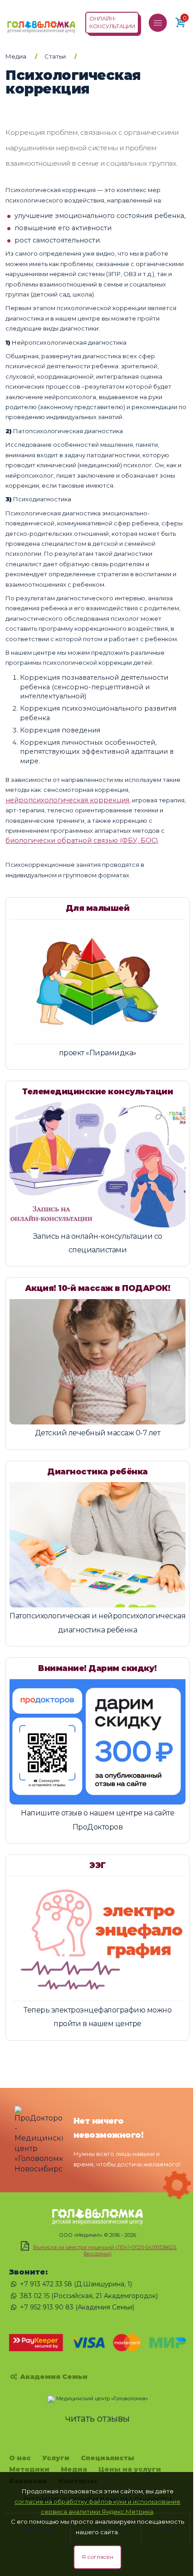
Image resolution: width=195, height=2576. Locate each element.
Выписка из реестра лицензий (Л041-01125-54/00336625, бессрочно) (105, 2250)
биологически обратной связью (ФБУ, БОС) (82, 841)
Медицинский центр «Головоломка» (102, 2398)
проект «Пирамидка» (98, 1053)
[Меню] (158, 23)
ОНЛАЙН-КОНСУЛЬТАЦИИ (112, 22)
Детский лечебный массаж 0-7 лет (98, 1433)
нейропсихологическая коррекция (67, 800)
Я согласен (97, 2557)
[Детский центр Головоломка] (41, 22)
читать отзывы (97, 2418)
